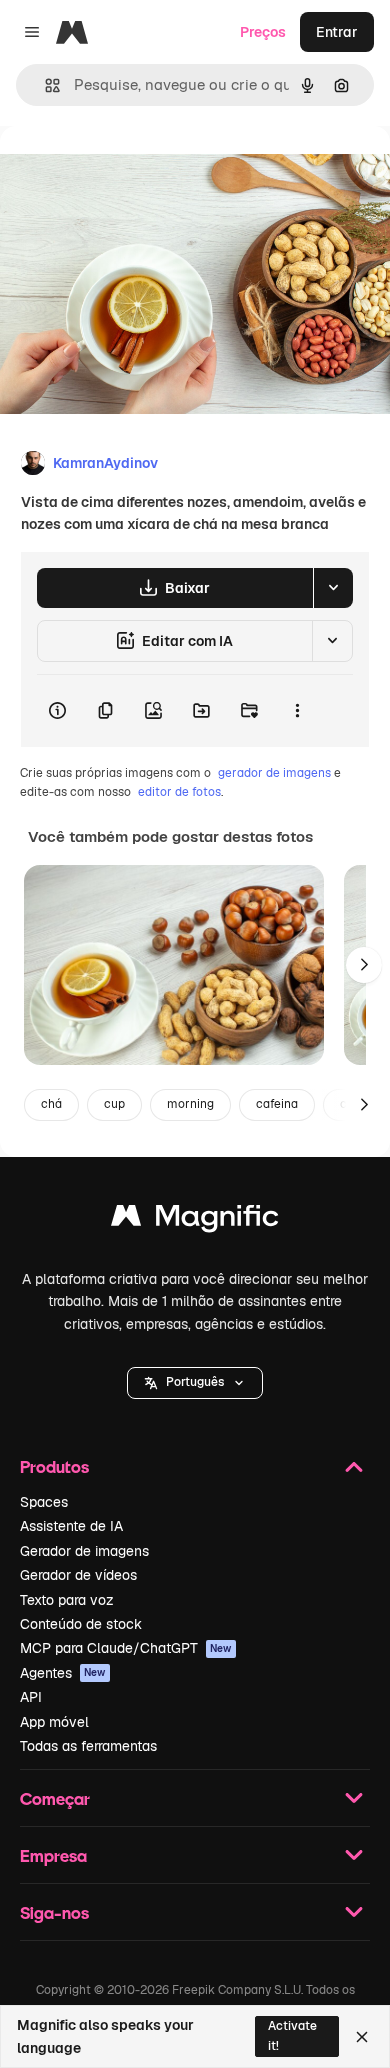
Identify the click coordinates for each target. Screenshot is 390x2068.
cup (114, 1104)
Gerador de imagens (84, 1551)
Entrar (337, 32)
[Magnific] (195, 1220)
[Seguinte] (364, 965)
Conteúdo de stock (81, 1624)
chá (51, 1104)
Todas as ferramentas (88, 1746)
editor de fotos (179, 792)
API (31, 1697)
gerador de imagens (274, 773)
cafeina (277, 1104)
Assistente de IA (71, 1526)
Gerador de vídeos (78, 1575)
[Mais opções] (297, 711)
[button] (195, 1383)
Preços (263, 32)
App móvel (54, 1722)
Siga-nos (54, 1912)
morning (190, 1104)
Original (128, 171)
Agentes (63, 1673)
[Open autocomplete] (44, 85)
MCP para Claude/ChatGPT (126, 1648)
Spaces (44, 1502)
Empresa (53, 1855)
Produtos (54, 1466)
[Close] (362, 2037)
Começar (55, 1798)
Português (195, 1382)
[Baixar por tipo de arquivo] (333, 588)
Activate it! (292, 2035)
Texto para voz (67, 1600)
